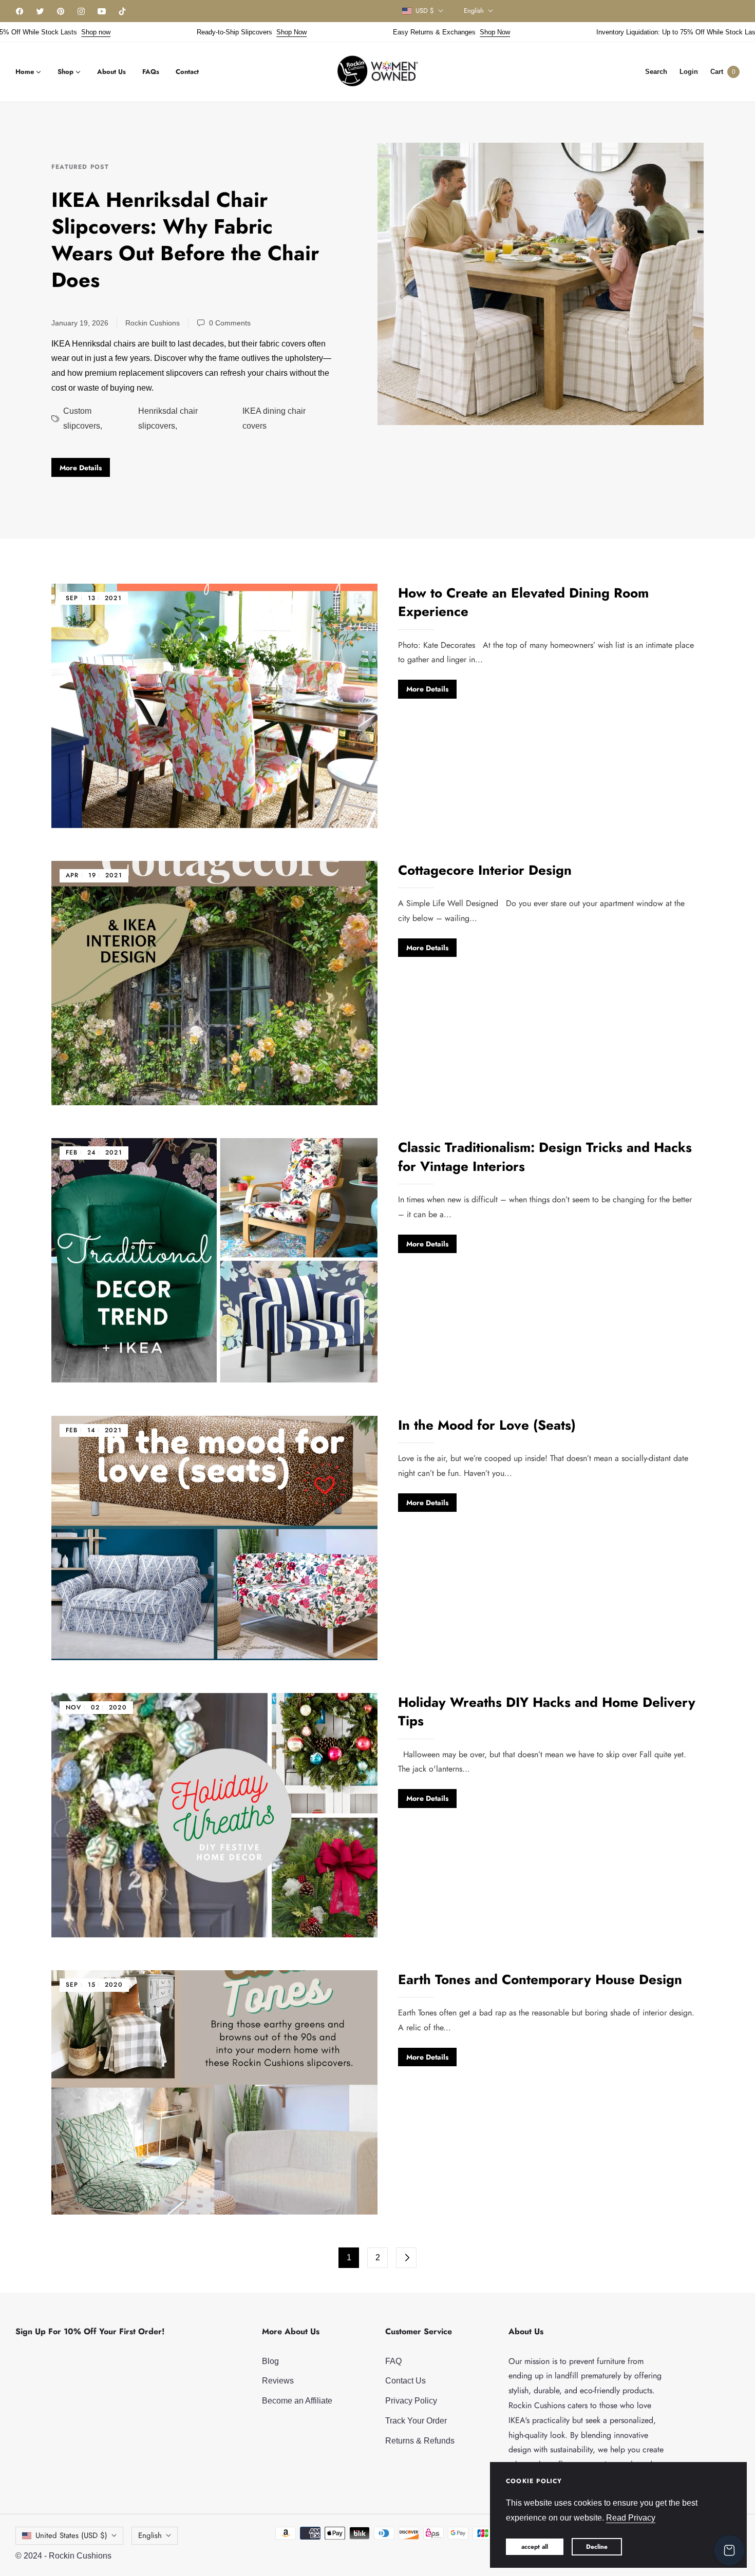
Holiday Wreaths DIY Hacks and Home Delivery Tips (547, 1712)
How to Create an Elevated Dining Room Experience (523, 602)
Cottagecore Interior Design (485, 870)
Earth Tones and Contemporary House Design (540, 1979)
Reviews (278, 2381)
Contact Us (405, 2381)
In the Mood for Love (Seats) (487, 1425)
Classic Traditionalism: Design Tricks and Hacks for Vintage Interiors (545, 1157)
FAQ (393, 2361)
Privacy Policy (411, 2401)
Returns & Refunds (420, 2441)
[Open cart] (729, 2550)
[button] (656, 72)
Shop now (30, 32)
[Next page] (406, 2258)
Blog (270, 2361)
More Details (81, 468)
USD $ (425, 11)
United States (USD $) (71, 2535)
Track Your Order (416, 2421)
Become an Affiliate (297, 2401)
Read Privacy (631, 2518)
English (474, 11)
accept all (535, 2547)
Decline (597, 2547)
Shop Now (226, 32)
